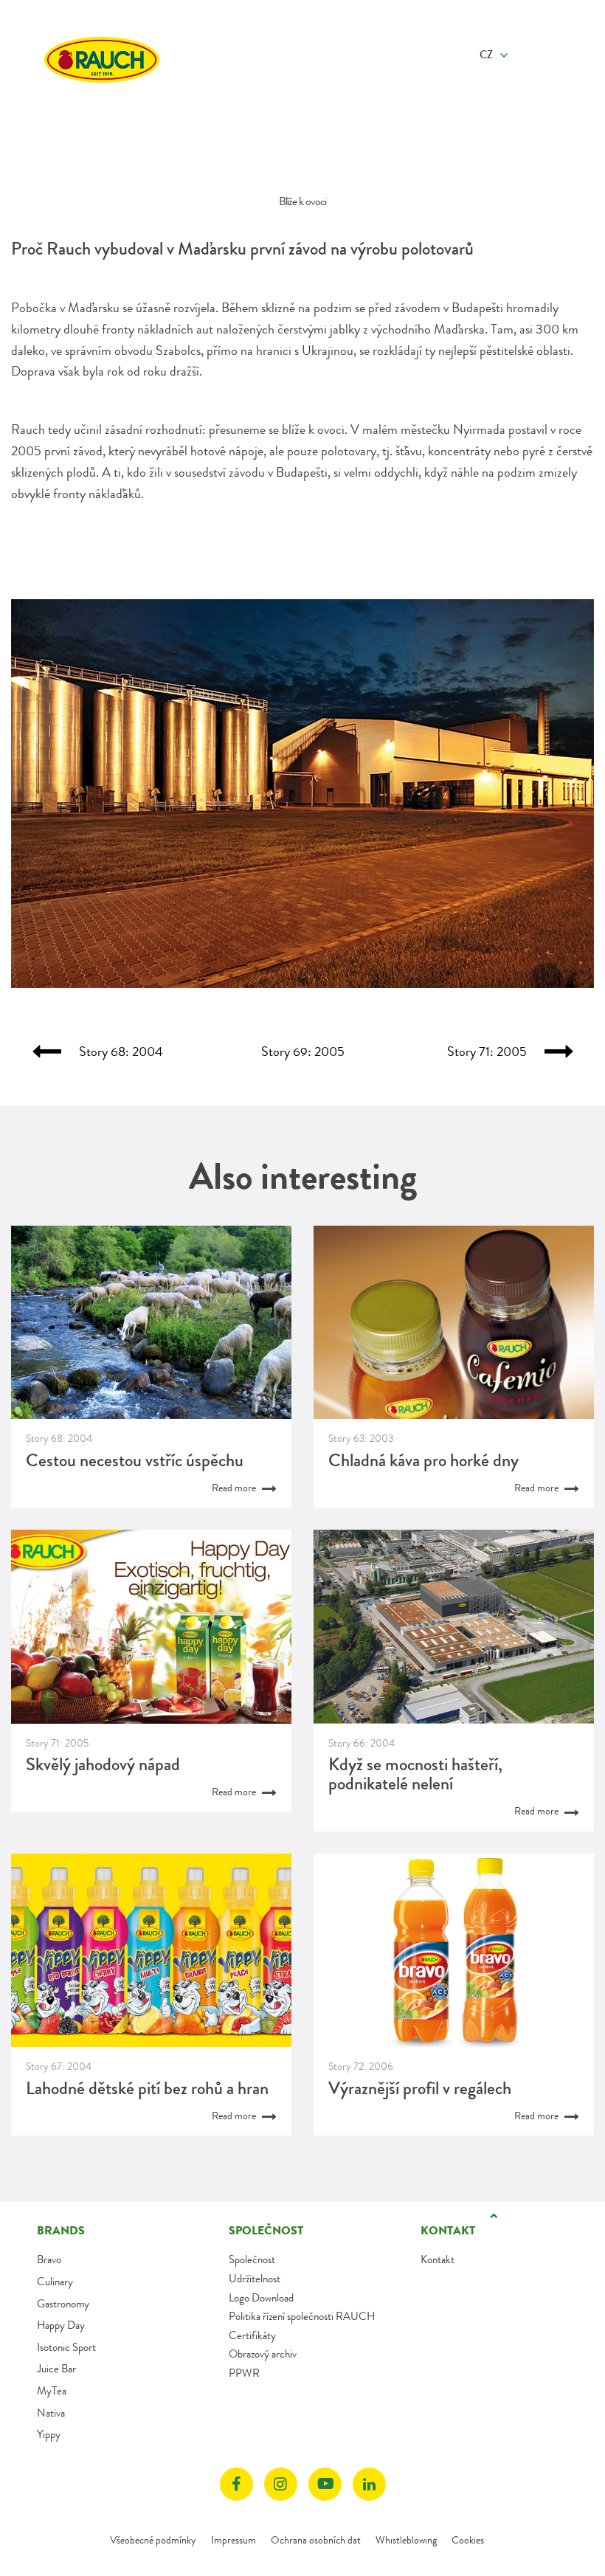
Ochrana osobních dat (316, 2540)
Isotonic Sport (66, 2347)
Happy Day (61, 2325)
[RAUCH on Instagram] (281, 2484)
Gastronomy (63, 2304)
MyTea (52, 2391)
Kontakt (438, 2259)
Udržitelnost (255, 2279)
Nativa (51, 2413)
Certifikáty (252, 2335)
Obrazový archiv (263, 2354)
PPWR (244, 2373)
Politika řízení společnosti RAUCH (302, 2316)
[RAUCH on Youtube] (325, 2484)
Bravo (49, 2259)
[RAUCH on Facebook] (236, 2484)
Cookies (468, 2540)
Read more (235, 1488)
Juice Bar (56, 2369)
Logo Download (261, 2298)
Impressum (234, 2540)
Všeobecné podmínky (153, 2540)
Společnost (252, 2259)
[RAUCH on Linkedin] (369, 2484)
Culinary (55, 2282)
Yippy (49, 2434)
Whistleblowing (406, 2540)
